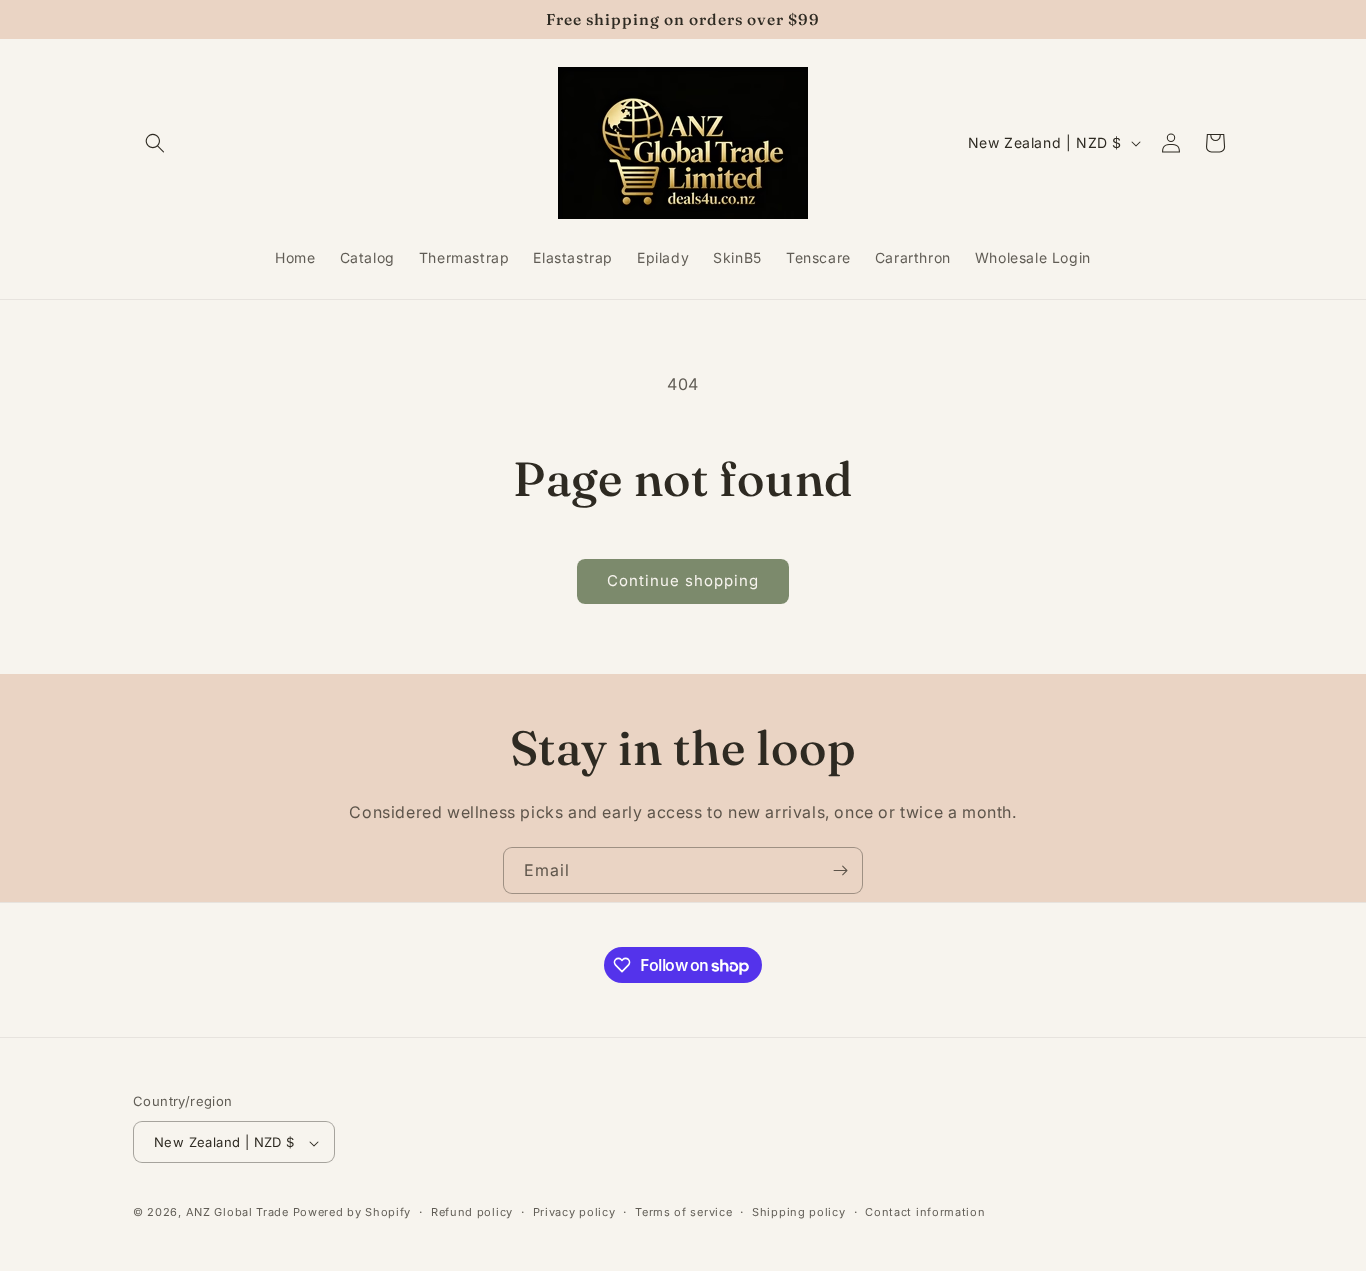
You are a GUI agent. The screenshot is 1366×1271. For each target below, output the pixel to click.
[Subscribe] (840, 870)
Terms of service (683, 1212)
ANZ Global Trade (237, 1213)
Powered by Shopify (352, 1213)
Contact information (925, 1212)
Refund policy (472, 1212)
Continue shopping (683, 580)
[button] (155, 143)
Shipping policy (799, 1212)
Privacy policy (574, 1212)
